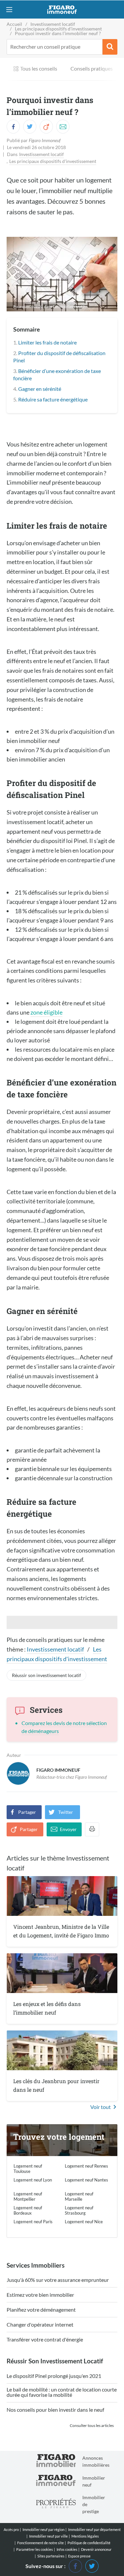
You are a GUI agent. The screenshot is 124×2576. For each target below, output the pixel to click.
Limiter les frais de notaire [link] (47, 342)
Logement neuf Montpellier (28, 2196)
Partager (27, 1812)
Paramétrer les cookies (35, 2550)
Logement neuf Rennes (86, 2166)
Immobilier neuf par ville (48, 2536)
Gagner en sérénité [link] (40, 389)
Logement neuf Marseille (79, 2196)
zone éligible (46, 1012)
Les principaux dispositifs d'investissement (53, 161)
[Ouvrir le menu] (9, 9)
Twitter (66, 1812)
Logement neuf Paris (33, 2222)
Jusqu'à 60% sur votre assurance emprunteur (58, 2280)
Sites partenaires (51, 2556)
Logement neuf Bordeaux (28, 2210)
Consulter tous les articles (92, 2425)
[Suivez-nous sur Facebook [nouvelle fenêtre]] (75, 2565)
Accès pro (11, 2529)
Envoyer (68, 1829)
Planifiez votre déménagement (41, 2310)
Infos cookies (67, 2549)
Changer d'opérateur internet (40, 2325)
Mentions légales (85, 2536)
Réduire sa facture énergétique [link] (53, 399)
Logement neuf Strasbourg (79, 2210)
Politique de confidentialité (89, 2543)
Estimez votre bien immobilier (40, 2295)
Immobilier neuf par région (43, 2529)
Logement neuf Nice (84, 2222)
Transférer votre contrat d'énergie (45, 2340)
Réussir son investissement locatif (46, 1675)
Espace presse (79, 2556)
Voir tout (101, 2107)
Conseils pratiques (92, 68)
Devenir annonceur (96, 2549)
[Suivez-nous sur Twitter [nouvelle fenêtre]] (92, 2565)
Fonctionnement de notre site (41, 2543)
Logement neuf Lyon (33, 2180)
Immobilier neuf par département (94, 2529)
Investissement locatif (41, 154)
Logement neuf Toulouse (28, 2169)
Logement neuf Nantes (86, 2180)
